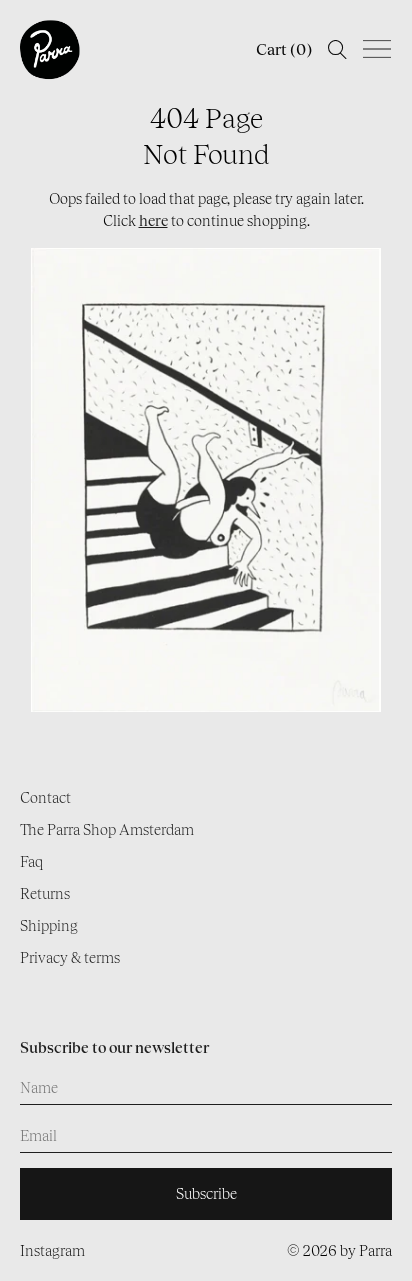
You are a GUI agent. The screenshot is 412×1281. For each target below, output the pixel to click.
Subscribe (206, 1193)
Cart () (284, 49)
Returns (45, 893)
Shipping (49, 925)
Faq (31, 861)
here (153, 220)
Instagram (52, 1250)
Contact (45, 797)
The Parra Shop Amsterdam (107, 829)
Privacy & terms (70, 957)
